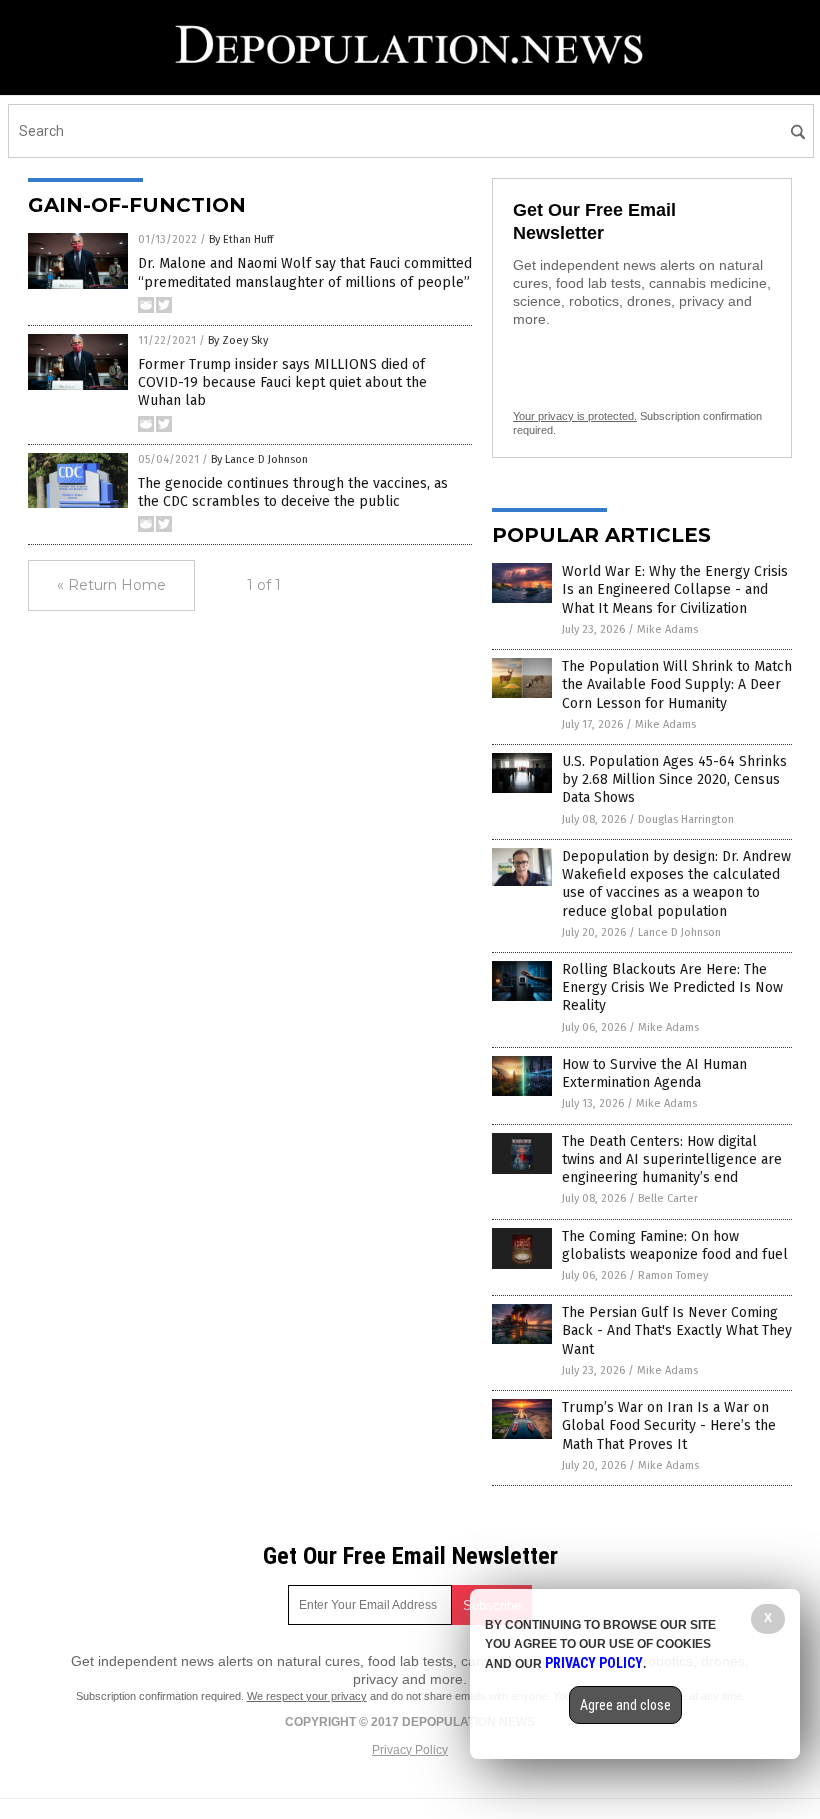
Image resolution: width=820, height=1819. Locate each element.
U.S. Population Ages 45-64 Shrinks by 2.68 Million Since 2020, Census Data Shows (674, 779)
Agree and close (625, 1705)
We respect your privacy (307, 1696)
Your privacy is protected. (575, 416)
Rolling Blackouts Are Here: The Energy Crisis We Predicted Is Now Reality (672, 987)
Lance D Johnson (679, 932)
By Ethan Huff (241, 239)
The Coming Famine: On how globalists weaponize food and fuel (675, 1245)
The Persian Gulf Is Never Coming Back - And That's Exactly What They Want (677, 1330)
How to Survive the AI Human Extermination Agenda (654, 1073)
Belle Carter (668, 1198)
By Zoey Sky (238, 340)
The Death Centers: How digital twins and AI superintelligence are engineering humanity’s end (672, 1159)
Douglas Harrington (686, 819)
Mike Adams (667, 629)
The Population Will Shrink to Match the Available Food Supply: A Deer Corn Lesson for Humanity (677, 684)
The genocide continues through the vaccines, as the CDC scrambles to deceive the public (293, 492)
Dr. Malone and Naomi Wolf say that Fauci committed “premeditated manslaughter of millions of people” (305, 272)
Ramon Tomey (673, 1275)
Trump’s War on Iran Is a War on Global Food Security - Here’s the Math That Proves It (669, 1425)
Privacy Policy (410, 1750)
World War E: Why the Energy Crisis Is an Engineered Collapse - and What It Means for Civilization (675, 589)
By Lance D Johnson (259, 459)
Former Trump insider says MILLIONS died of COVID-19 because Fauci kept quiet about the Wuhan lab (282, 382)
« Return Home (111, 585)
